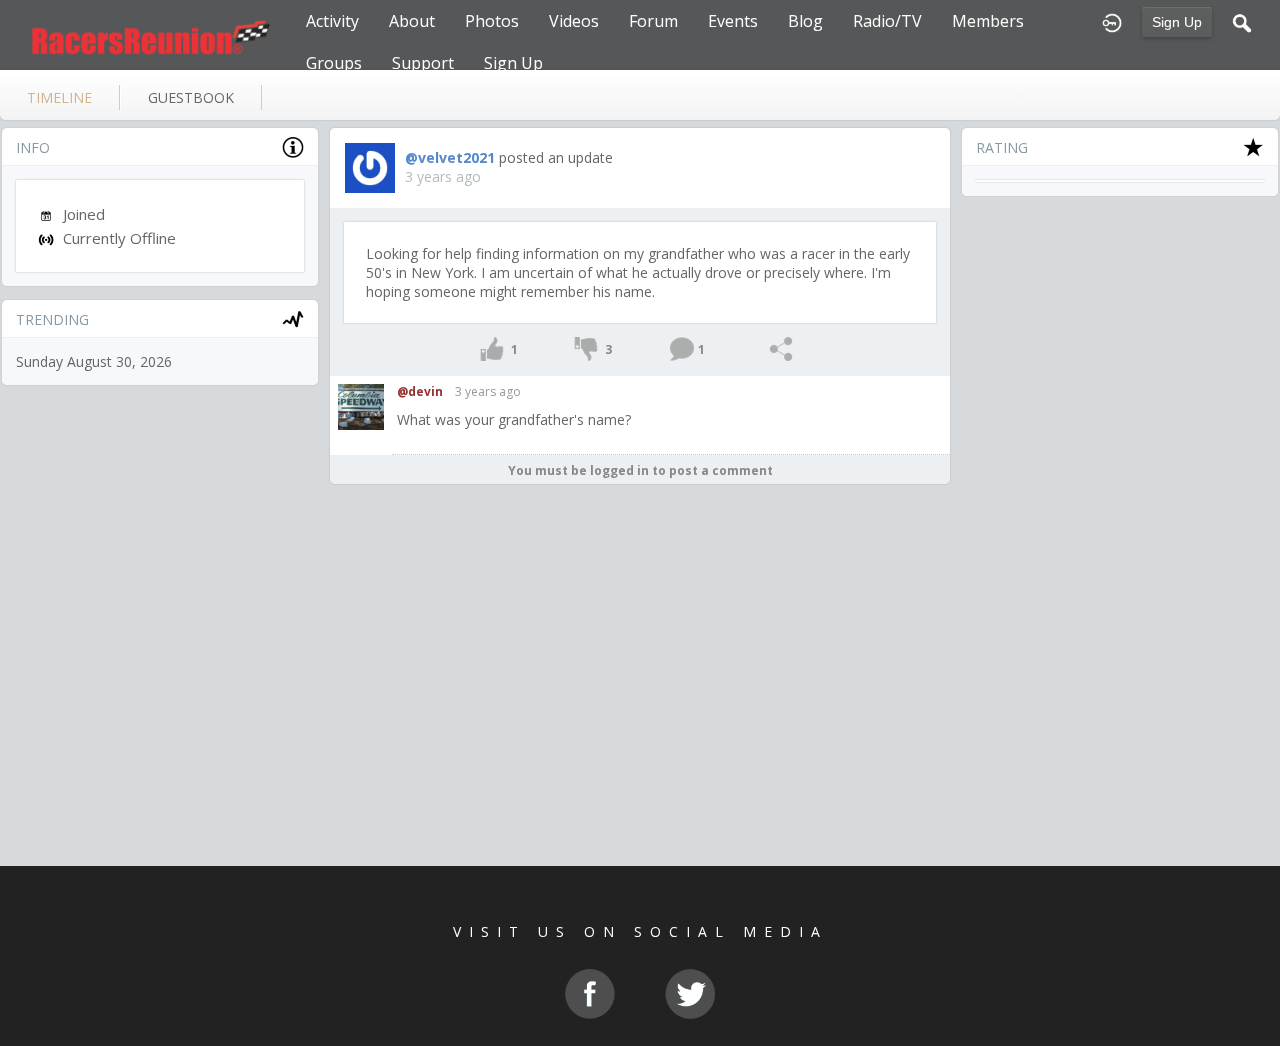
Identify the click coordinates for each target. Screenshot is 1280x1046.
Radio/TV (887, 21)
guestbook (191, 97)
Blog (805, 21)
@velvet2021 (450, 157)
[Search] (1242, 21)
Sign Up (1177, 22)
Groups (334, 63)
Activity (332, 21)
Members (988, 21)
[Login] (1112, 21)
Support (423, 63)
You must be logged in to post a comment (640, 470)
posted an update (556, 157)
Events (733, 21)
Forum (653, 21)
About (412, 21)
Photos (492, 21)
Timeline (59, 97)
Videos (574, 21)
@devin (420, 391)
